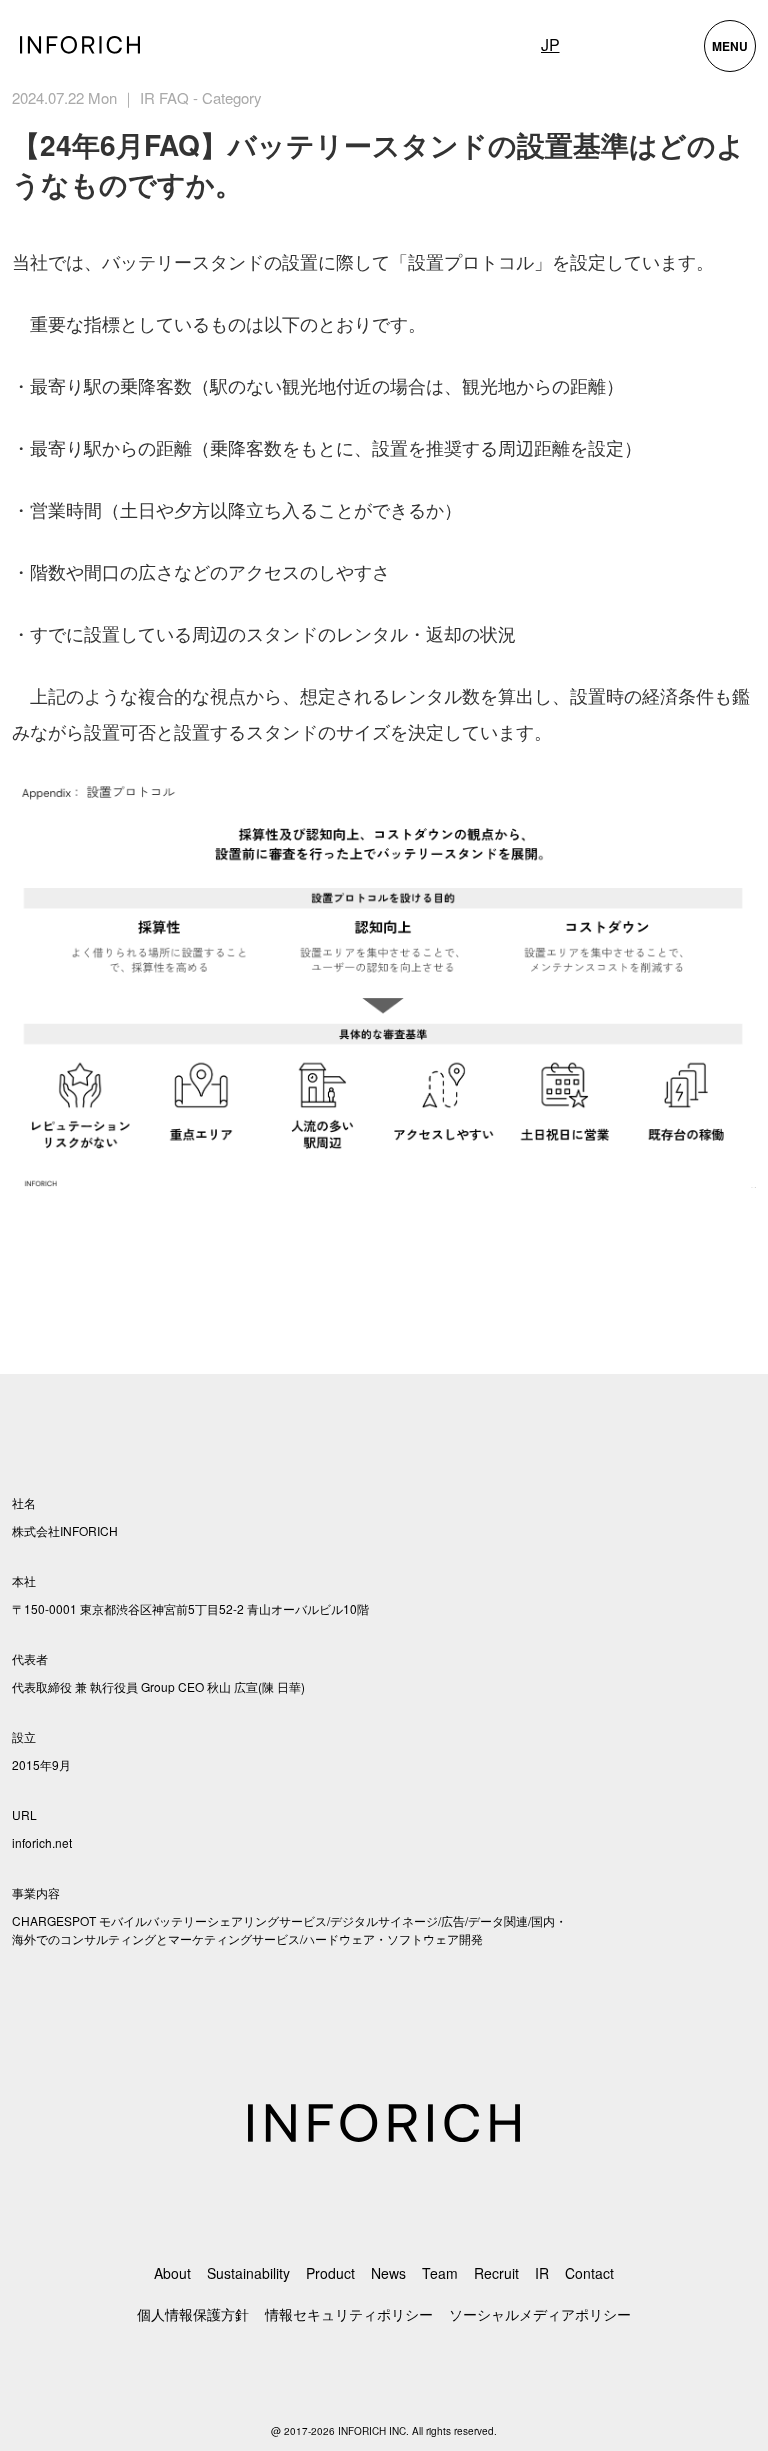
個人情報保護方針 (193, 2314)
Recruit (496, 2273)
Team (440, 2273)
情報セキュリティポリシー (349, 2314)
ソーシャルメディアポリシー (540, 2314)
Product (330, 2273)
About (172, 2273)
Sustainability (248, 2273)
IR (542, 2273)
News (388, 2273)
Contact (589, 2273)
